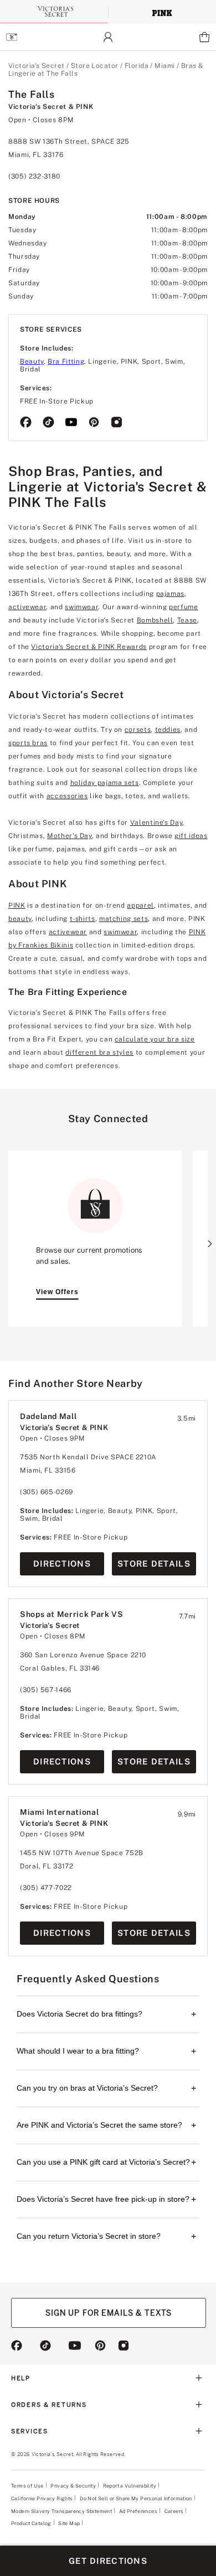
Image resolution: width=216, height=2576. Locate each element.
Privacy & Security (73, 2486)
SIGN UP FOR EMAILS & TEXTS (109, 2313)
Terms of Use (27, 2486)
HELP (21, 2378)
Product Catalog (31, 2523)
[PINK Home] (162, 12)
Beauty (32, 362)
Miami (164, 66)
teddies (168, 730)
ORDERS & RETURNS (49, 2405)
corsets (138, 730)
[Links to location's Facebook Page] (26, 423)
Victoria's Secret (36, 66)
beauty (20, 919)
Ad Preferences (138, 2511)
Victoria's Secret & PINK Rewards (89, 647)
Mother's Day (70, 836)
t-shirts (83, 919)
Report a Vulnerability (130, 2486)
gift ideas (191, 836)
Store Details (154, 1564)
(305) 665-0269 (47, 1492)
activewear (27, 607)
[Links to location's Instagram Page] (117, 423)
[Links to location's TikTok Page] (48, 423)
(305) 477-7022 (46, 1888)
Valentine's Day (156, 823)
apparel (140, 905)
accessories (67, 796)
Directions (62, 1564)
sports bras (28, 743)
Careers (174, 2511)
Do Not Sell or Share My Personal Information (136, 2498)
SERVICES (30, 2431)
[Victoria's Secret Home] (54, 11)
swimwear (81, 607)
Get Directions (108, 2561)
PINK (17, 905)
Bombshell (155, 620)
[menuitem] (11, 37)
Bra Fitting (66, 362)
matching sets (124, 919)
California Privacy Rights (42, 2498)
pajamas (170, 594)
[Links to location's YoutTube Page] (71, 423)
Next (210, 1244)
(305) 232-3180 (34, 176)
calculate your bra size (155, 1039)
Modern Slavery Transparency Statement (61, 2511)
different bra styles (99, 1053)
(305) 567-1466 (46, 1690)
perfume (183, 607)
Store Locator (95, 66)
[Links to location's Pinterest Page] (94, 423)
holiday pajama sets (105, 783)
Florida (137, 66)
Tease (187, 620)
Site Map (69, 2523)
